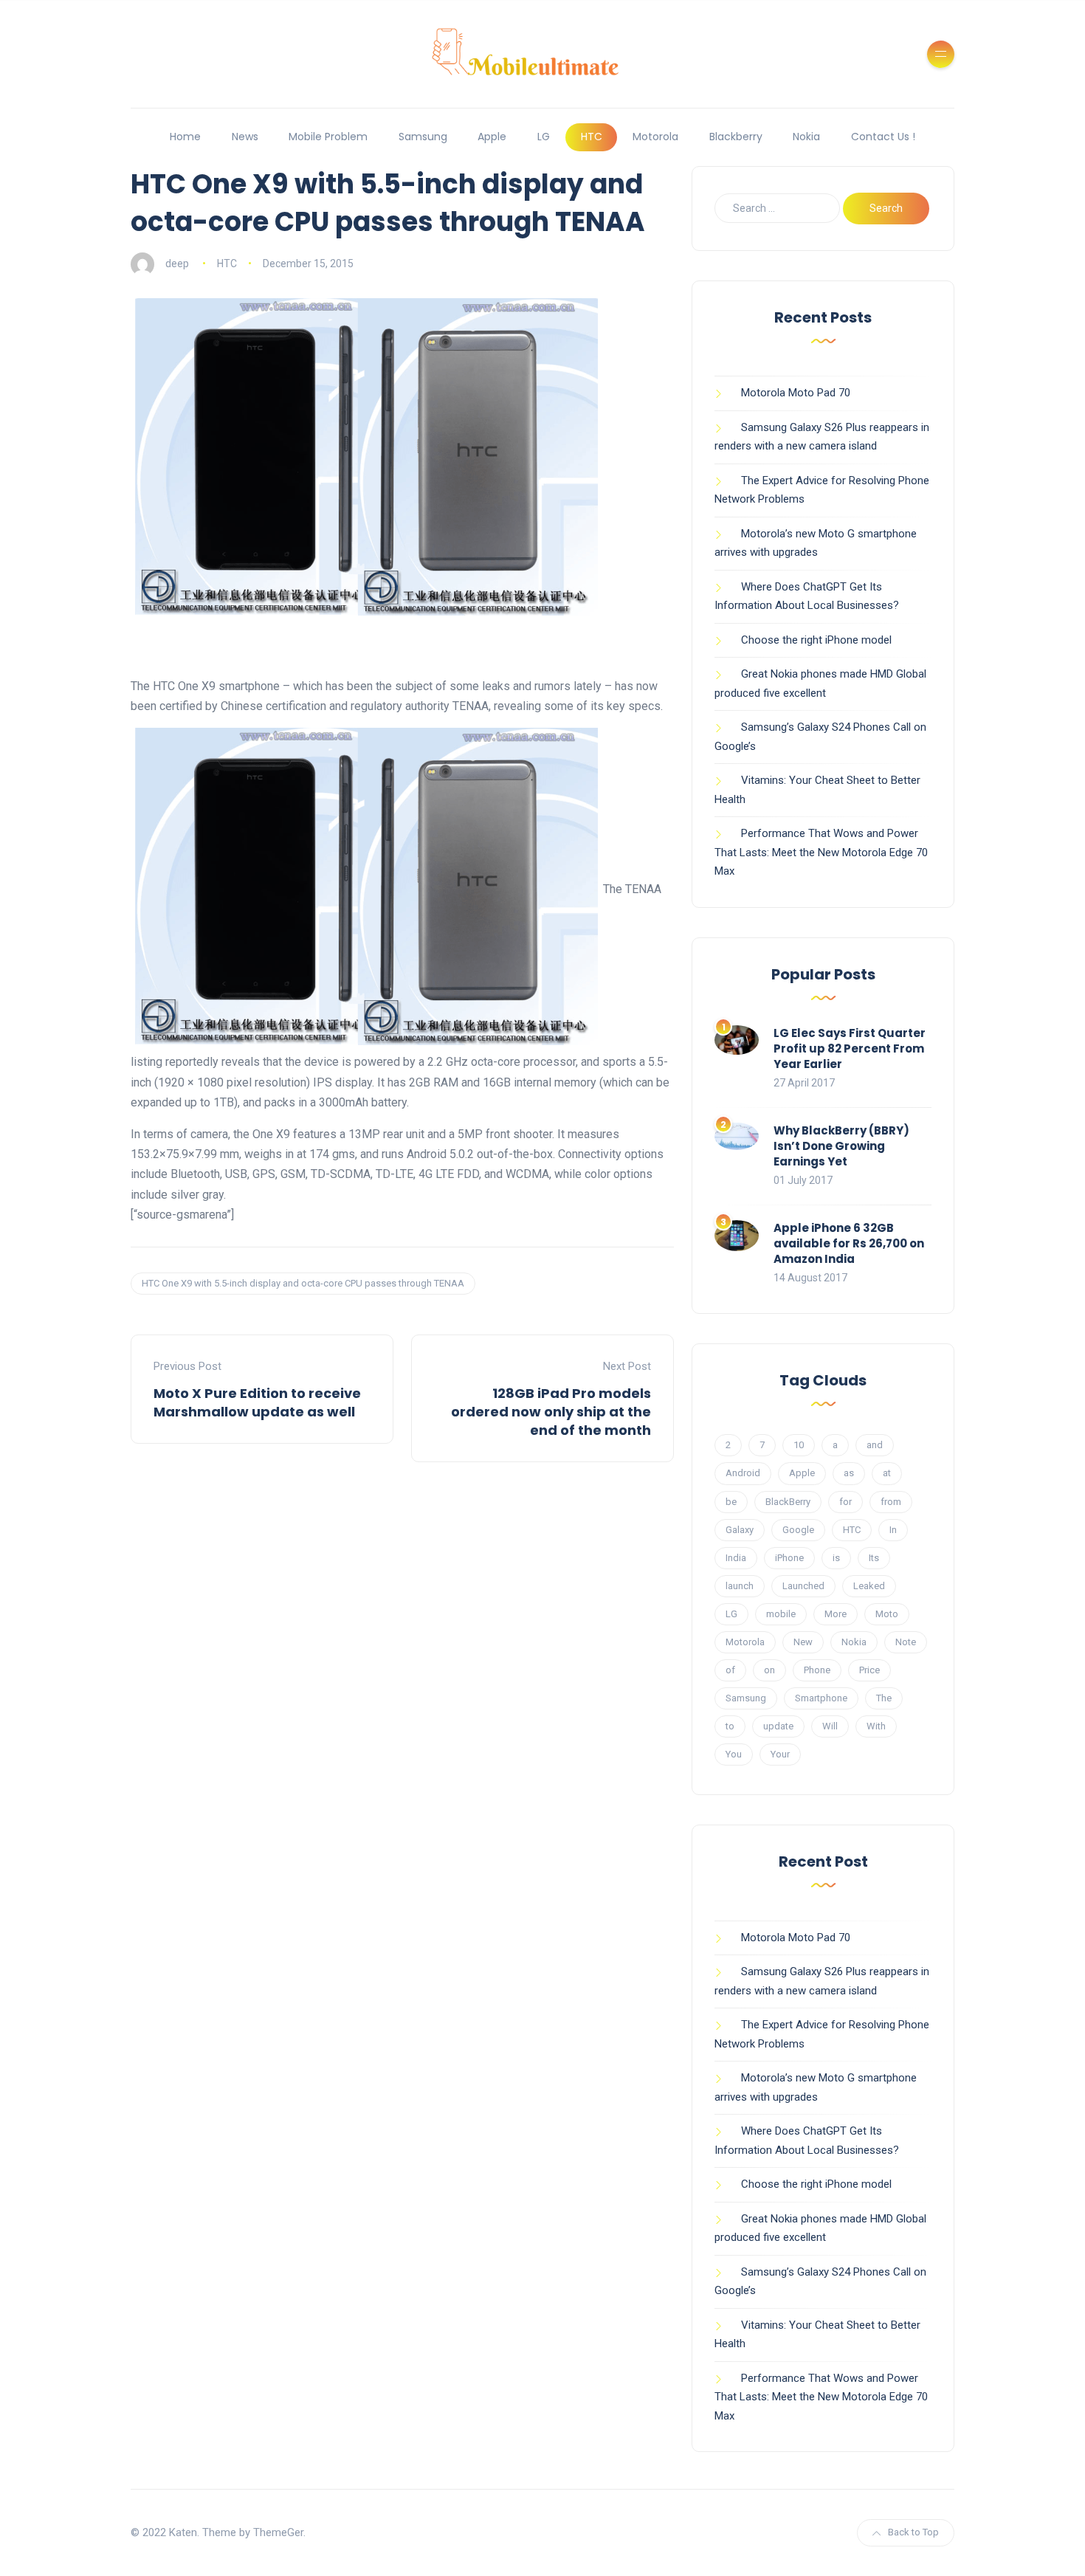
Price (869, 1670)
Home (185, 137)
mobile (781, 1614)
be (731, 1502)
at (887, 1473)
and (875, 1445)
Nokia (806, 137)
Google (798, 1530)
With (876, 1726)
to (730, 1726)
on (769, 1670)
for (845, 1502)
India (736, 1558)
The (884, 1698)
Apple (492, 137)
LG (544, 137)
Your (780, 1754)
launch (740, 1586)
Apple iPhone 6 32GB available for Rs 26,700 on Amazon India (849, 1243)
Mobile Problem (328, 137)
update (778, 1726)
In (893, 1530)
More (836, 1614)
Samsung (423, 137)
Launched (803, 1586)
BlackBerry (788, 1502)
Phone (817, 1670)
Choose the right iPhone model (816, 640)
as (849, 1473)
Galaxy (740, 1530)
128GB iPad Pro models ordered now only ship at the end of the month (551, 1412)
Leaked (869, 1586)
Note (906, 1642)
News (245, 137)
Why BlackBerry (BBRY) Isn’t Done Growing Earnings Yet (841, 1146)
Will (830, 1726)
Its (874, 1558)
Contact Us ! (883, 137)
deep (177, 264)
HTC (592, 137)
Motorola (655, 137)
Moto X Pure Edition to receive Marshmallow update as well (257, 1402)
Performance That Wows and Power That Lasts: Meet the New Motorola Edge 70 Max (821, 852)
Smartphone (821, 1698)
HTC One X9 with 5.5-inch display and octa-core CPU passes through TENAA (303, 1283)
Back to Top (913, 2532)
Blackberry (736, 137)
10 (799, 1445)
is (836, 1558)
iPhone (789, 1558)
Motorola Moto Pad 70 (796, 393)
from (891, 1502)
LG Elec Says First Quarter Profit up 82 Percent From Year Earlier (850, 1048)
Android (743, 1473)
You (734, 1754)
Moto (887, 1614)
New (803, 1642)
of (730, 1670)
